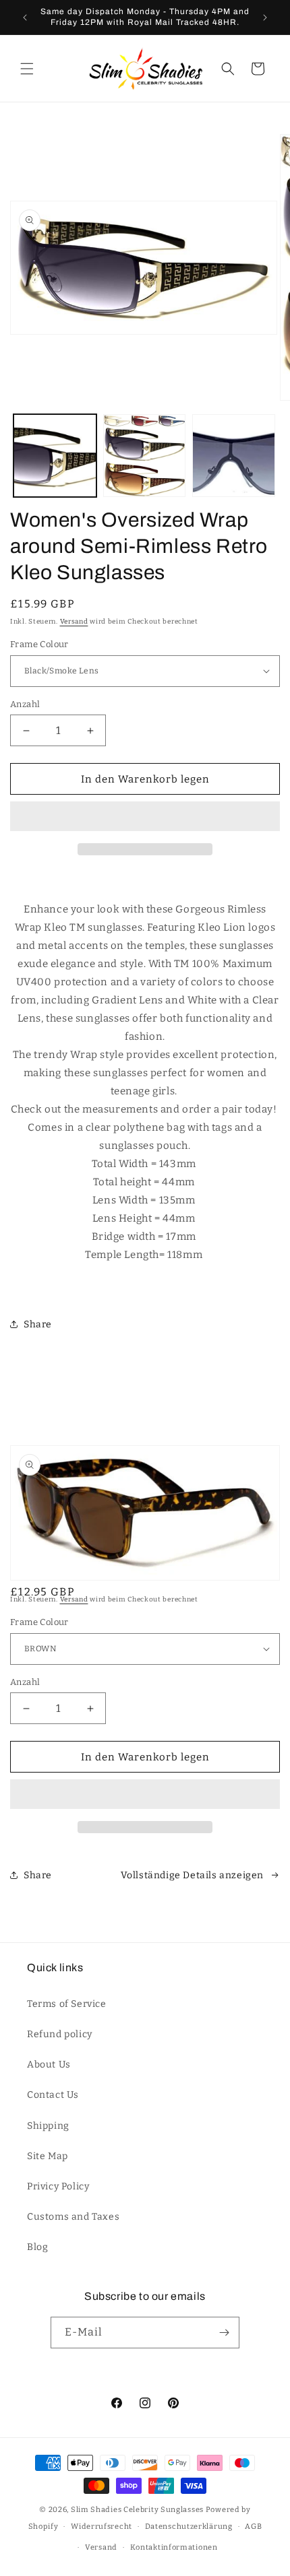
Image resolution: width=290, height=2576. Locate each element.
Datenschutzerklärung (189, 2527)
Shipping (48, 2126)
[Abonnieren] (224, 2333)
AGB (253, 2527)
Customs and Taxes (73, 2217)
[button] (145, 817)
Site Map (48, 2156)
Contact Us (53, 2095)
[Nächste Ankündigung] (265, 18)
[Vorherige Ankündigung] (25, 18)
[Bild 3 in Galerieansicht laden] (234, 456)
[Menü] (27, 69)
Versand (74, 622)
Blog (37, 2247)
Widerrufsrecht (101, 2527)
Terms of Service (67, 2004)
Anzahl (25, 704)
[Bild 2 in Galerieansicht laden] (145, 456)
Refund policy (60, 2034)
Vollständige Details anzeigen (192, 1875)
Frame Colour (39, 644)
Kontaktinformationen (174, 2547)
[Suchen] (228, 69)
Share (38, 1324)
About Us (49, 2065)
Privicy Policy (58, 2186)
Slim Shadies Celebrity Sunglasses (137, 2510)
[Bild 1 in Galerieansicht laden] (55, 456)
